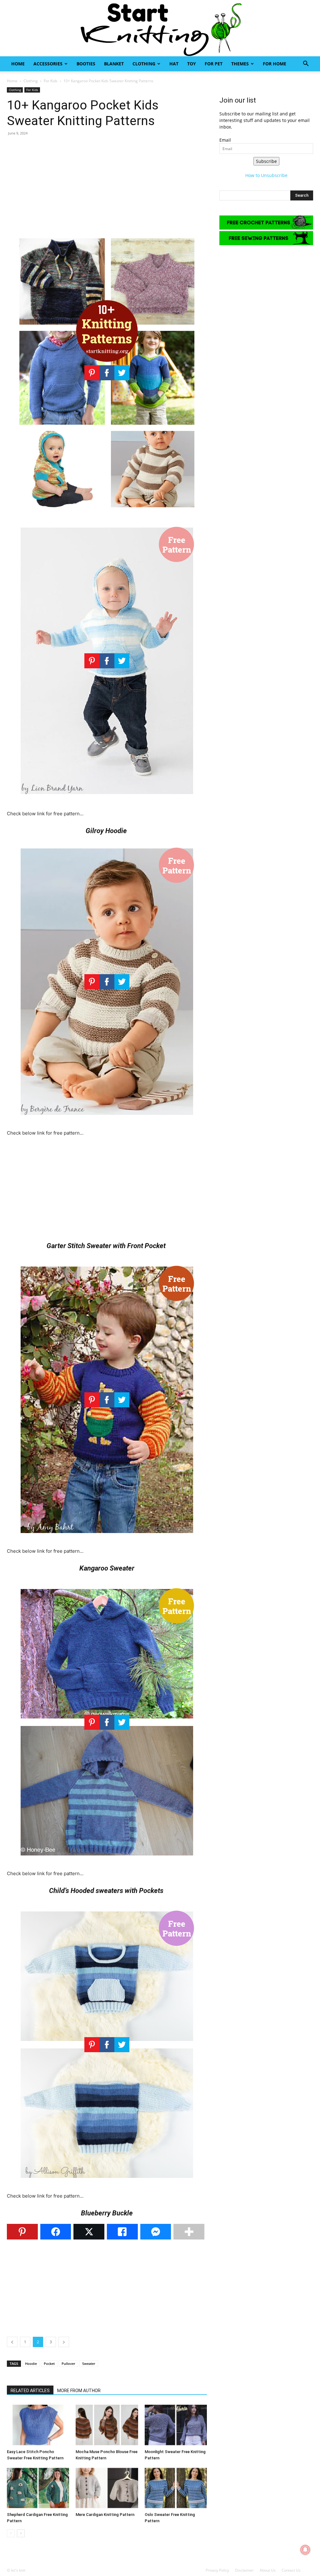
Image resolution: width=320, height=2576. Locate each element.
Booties (86, 64)
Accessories (48, 64)
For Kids (51, 81)
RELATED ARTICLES (30, 2391)
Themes (240, 64)
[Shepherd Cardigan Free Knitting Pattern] (38, 2488)
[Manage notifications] (305, 2550)
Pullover (68, 2363)
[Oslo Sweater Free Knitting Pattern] (176, 2488)
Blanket (114, 64)
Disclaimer (244, 2570)
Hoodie (31, 2363)
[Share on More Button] (189, 2232)
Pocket (49, 2363)
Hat (174, 64)
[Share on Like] (122, 2232)
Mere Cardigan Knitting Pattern (105, 2515)
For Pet (214, 64)
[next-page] (21, 2533)
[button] (306, 64)
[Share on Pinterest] (22, 2232)
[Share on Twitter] (89, 2232)
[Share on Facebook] (56, 2232)
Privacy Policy (217, 2570)
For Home (275, 64)
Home (18, 64)
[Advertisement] (107, 186)
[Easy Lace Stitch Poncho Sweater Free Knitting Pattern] (38, 2425)
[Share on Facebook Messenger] (156, 2232)
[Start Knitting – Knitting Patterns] (160, 28)
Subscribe (266, 161)
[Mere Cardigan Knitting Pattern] (107, 2488)
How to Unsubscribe (266, 175)
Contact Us (291, 2570)
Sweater (89, 2363)
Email (225, 140)
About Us (268, 2570)
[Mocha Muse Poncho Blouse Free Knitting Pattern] (107, 2425)
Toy (192, 64)
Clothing (144, 64)
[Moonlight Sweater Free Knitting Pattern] (176, 2425)
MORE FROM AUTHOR (79, 2391)
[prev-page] (11, 2533)
